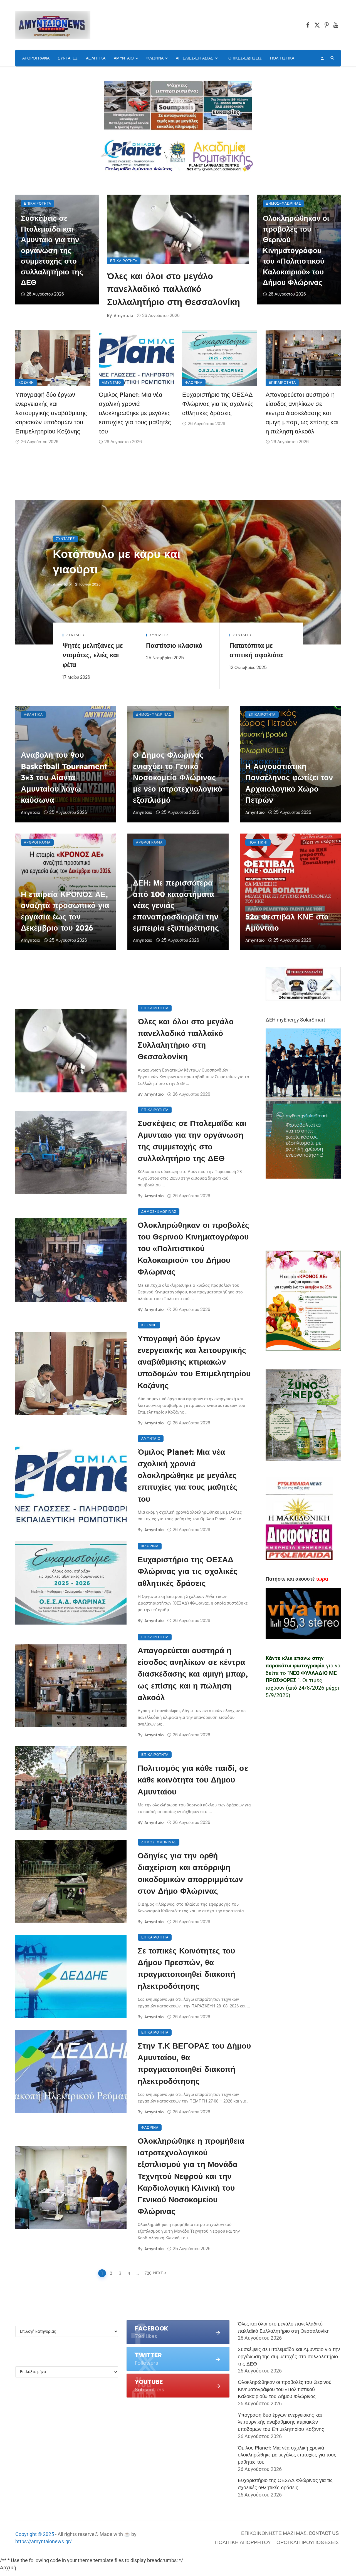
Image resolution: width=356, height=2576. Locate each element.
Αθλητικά (96, 58)
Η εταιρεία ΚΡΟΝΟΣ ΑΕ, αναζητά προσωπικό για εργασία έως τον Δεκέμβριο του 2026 (65, 911)
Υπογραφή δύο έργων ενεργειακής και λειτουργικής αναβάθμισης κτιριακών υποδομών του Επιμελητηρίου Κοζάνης (51, 413)
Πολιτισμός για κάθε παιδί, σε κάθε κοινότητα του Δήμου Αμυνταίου (193, 1780)
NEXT (158, 2273)
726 (147, 2273)
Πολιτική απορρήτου (243, 2542)
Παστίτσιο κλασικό (174, 645)
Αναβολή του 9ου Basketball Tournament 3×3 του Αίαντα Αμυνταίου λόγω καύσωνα (64, 777)
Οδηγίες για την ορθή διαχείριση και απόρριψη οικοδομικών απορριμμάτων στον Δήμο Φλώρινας (190, 1873)
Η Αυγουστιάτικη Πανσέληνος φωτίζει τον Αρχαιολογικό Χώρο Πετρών (289, 783)
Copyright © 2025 (35, 2534)
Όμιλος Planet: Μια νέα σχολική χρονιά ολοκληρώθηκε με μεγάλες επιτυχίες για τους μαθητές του (135, 413)
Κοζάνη (26, 382)
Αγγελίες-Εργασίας (195, 58)
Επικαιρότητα (124, 261)
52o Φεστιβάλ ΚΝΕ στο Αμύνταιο (287, 922)
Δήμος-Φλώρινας (283, 203)
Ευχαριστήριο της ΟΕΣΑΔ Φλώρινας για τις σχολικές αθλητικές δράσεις (218, 404)
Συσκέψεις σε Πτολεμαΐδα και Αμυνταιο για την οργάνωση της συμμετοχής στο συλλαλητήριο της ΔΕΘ (52, 250)
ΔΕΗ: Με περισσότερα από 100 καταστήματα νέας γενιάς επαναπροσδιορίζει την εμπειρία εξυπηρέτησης (176, 905)
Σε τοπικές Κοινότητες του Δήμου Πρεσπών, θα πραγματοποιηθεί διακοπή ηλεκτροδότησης (186, 1968)
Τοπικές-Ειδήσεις (244, 58)
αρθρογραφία (36, 58)
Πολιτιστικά (282, 58)
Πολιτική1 (258, 842)
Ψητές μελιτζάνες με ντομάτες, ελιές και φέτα (93, 655)
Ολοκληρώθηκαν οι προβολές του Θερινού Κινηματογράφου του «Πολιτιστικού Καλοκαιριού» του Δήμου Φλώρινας (296, 250)
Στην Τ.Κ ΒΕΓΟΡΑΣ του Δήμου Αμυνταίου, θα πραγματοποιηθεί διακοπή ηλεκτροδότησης (194, 2063)
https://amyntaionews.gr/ (44, 2541)
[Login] (322, 58)
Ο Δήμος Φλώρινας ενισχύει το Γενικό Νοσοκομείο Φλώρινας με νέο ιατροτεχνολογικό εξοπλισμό (178, 777)
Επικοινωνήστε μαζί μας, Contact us (290, 2533)
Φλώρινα (155, 58)
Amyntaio (123, 316)
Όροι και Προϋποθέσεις (308, 2542)
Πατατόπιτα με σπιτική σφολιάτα (256, 650)
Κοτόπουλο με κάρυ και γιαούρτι (117, 561)
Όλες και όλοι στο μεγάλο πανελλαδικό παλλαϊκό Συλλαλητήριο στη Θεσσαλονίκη (174, 289)
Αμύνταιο (124, 58)
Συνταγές (68, 58)
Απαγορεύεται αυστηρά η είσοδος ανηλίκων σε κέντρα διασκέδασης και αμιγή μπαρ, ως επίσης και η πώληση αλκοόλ (302, 413)
